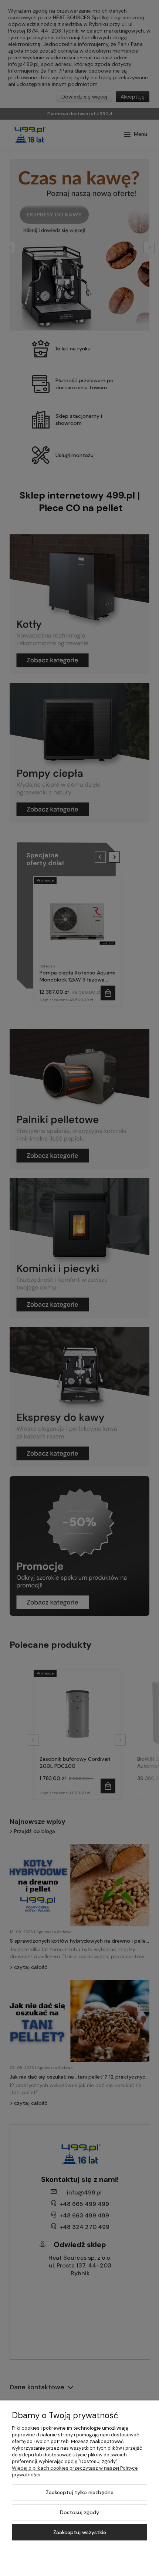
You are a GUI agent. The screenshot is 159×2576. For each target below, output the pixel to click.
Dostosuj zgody (79, 2512)
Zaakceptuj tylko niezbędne (80, 2492)
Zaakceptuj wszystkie (80, 2532)
